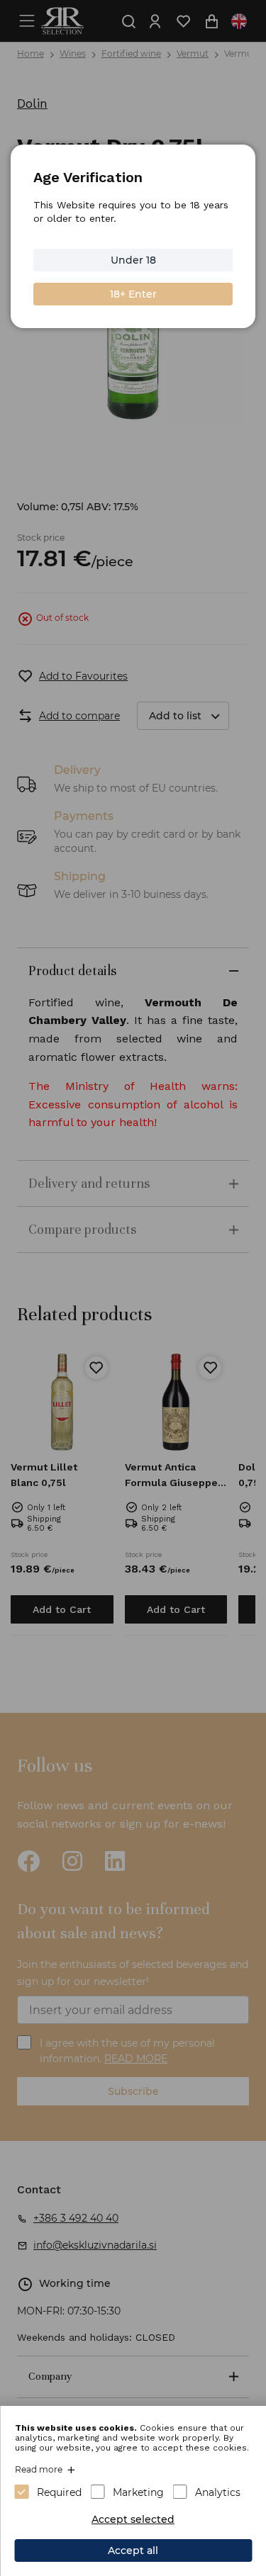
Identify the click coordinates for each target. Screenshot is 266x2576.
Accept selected (133, 2519)
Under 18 (133, 260)
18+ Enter (133, 294)
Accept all (133, 2550)
